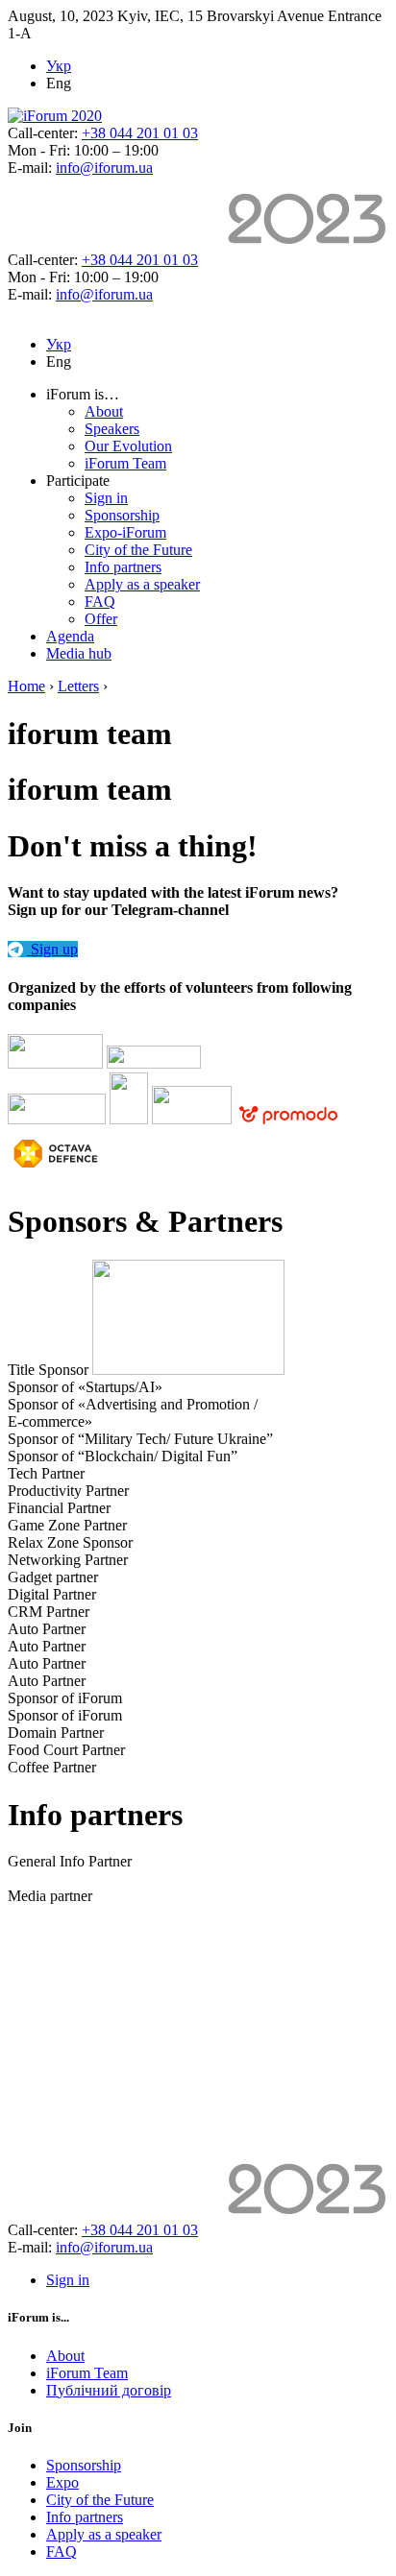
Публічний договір (109, 2390)
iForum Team (125, 463)
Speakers (112, 429)
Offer (101, 619)
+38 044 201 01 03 (140, 133)
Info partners (123, 567)
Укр (59, 66)
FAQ (100, 602)
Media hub (79, 653)
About (104, 411)
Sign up (52, 949)
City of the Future (138, 550)
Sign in (106, 498)
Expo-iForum (125, 532)
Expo (62, 2482)
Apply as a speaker (142, 584)
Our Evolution (128, 446)
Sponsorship (122, 515)
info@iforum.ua (104, 168)
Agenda (70, 636)
